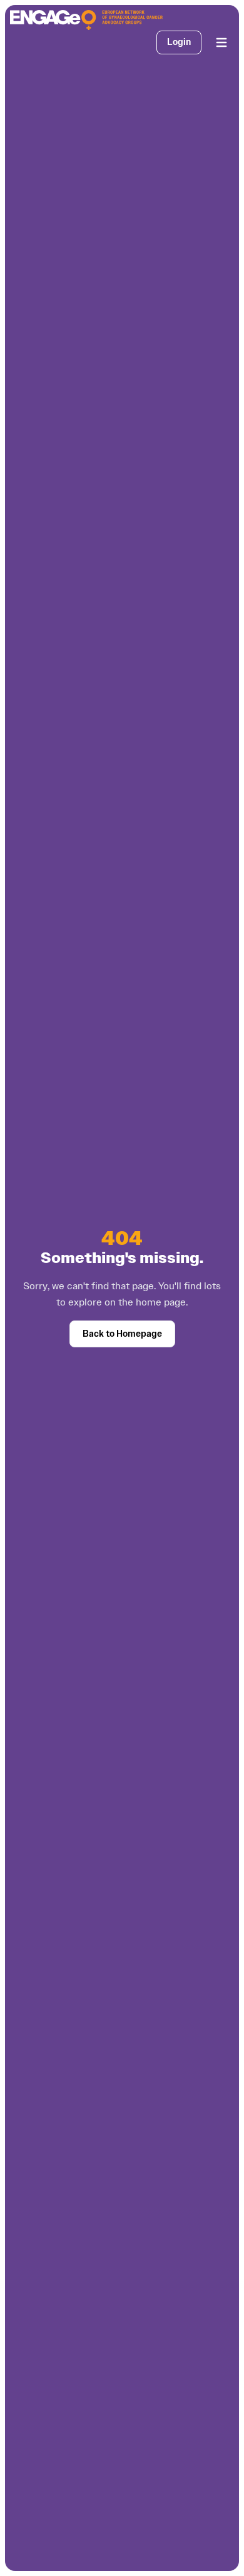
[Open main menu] (221, 42)
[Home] (86, 20)
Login (179, 42)
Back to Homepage (122, 1334)
